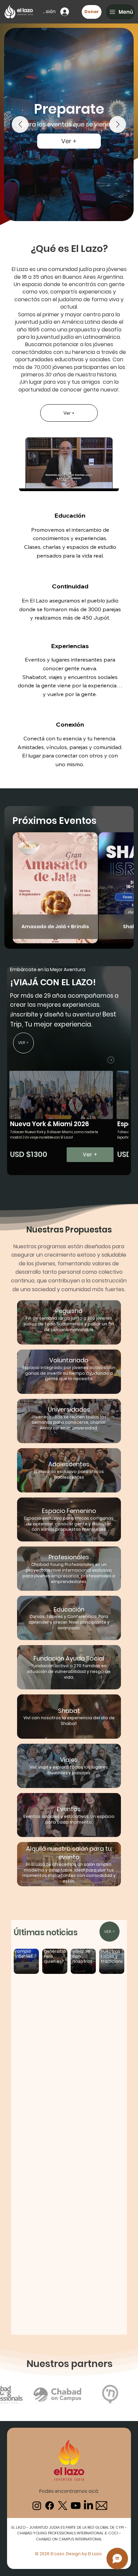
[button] (120, 12)
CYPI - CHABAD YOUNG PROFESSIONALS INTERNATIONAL (72, 2530)
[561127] (101, 2506)
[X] (63, 2506)
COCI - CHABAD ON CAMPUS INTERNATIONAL (78, 2536)
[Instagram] (37, 2506)
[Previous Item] (20, 124)
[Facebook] (50, 2506)
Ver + (69, 157)
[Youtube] (76, 2506)
